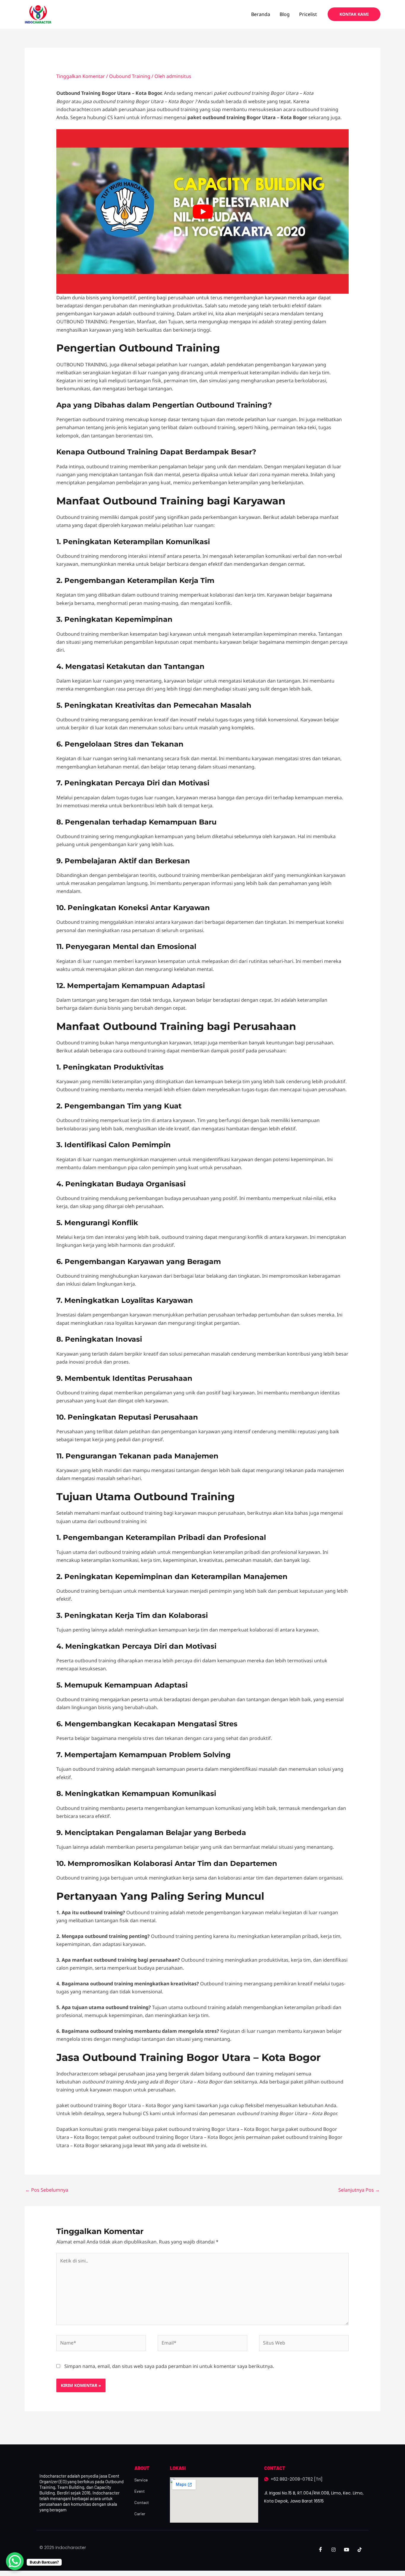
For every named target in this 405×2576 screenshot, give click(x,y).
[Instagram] (334, 2550)
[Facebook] (321, 2550)
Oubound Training (130, 76)
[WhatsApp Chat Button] (15, 2561)
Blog (285, 14)
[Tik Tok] (360, 2550)
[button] (354, 14)
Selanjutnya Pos (359, 2190)
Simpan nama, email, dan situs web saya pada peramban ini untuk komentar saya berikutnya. (169, 2366)
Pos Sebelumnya (47, 2190)
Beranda (261, 14)
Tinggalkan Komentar (81, 76)
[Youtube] (347, 2550)
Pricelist (308, 14)
